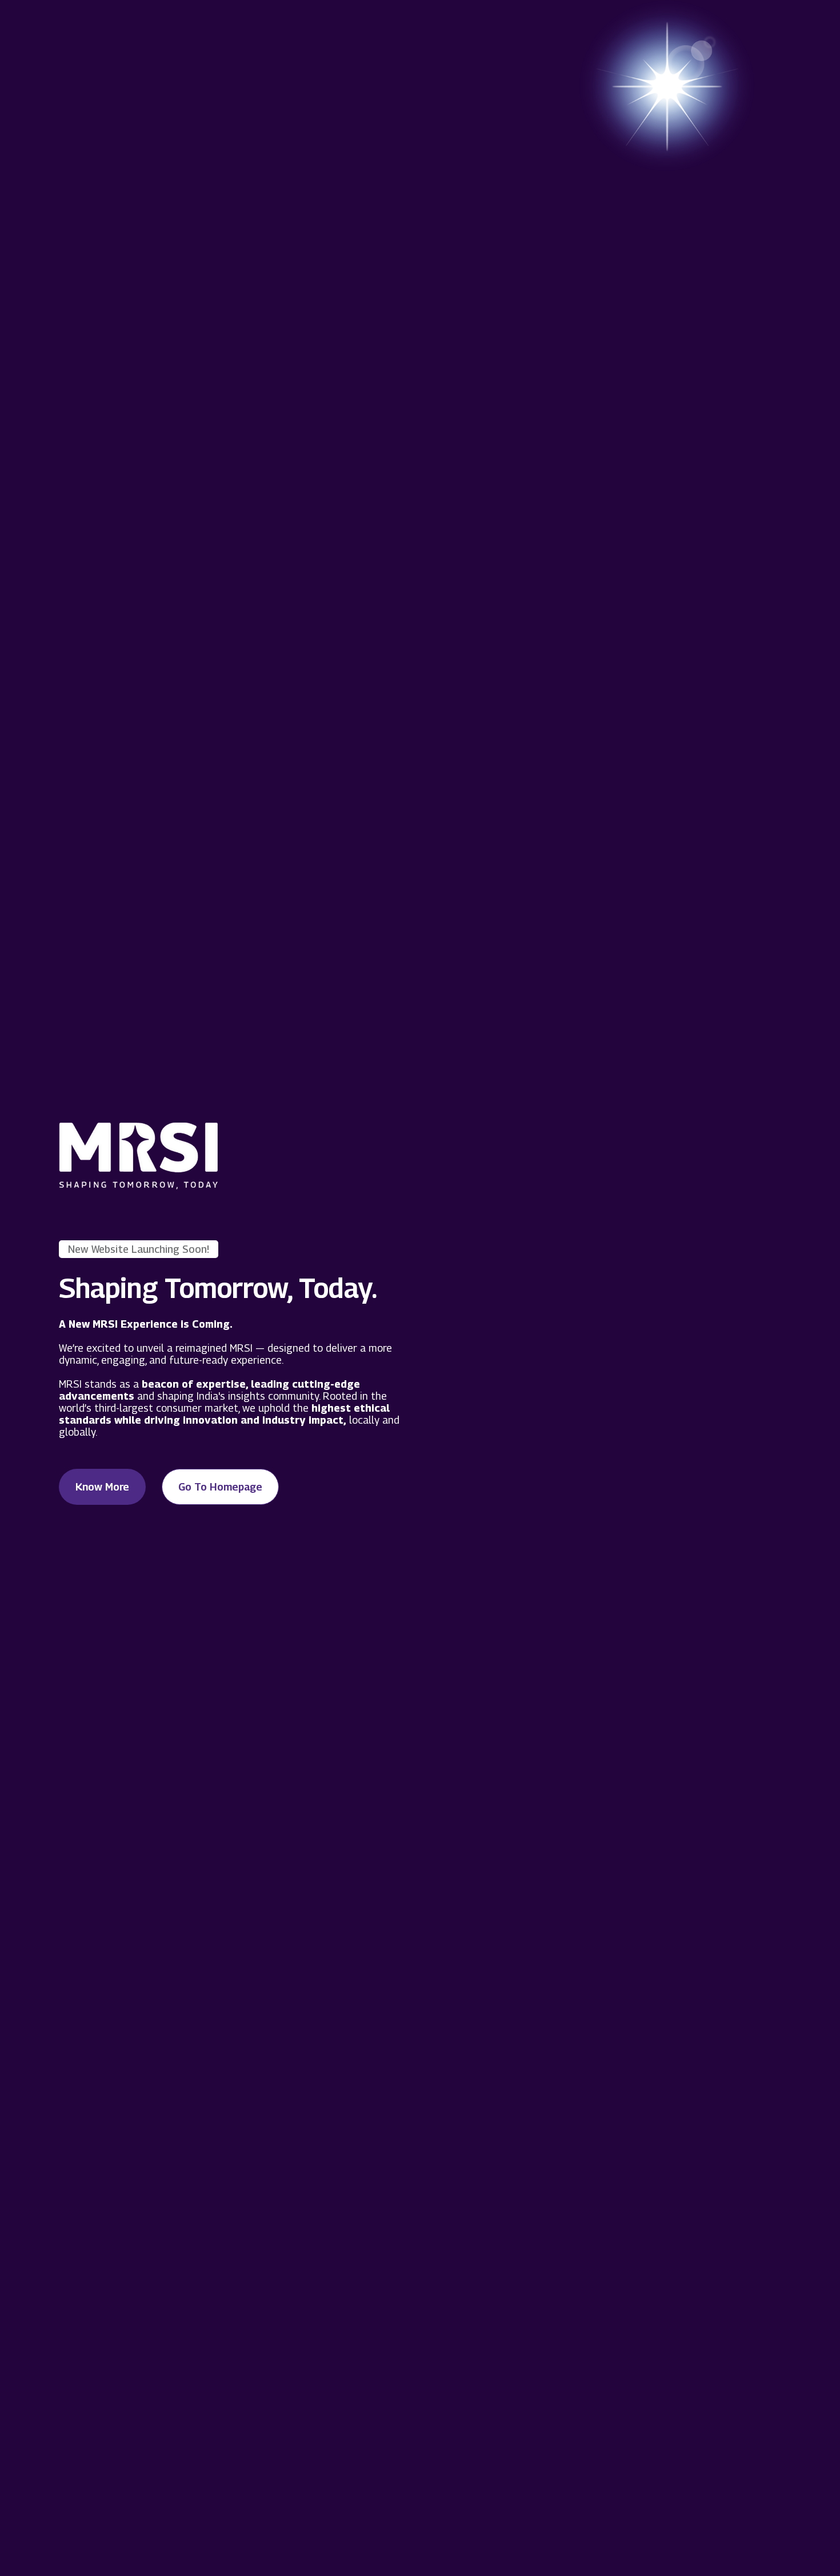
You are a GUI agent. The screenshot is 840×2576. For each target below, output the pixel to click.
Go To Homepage (220, 1487)
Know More (102, 1487)
